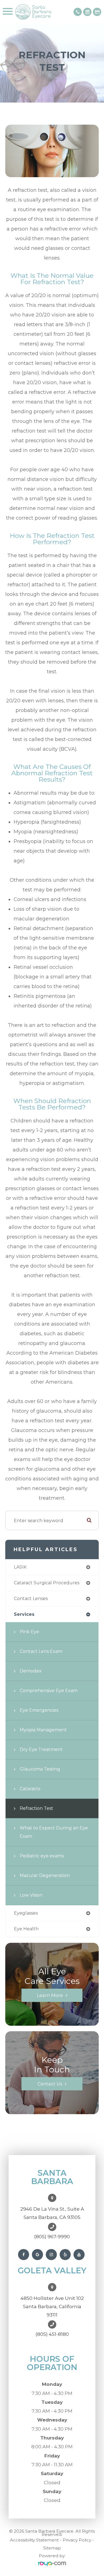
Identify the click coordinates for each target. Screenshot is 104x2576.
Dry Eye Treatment (41, 1749)
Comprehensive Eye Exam (49, 1691)
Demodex (31, 1671)
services (24, 1614)
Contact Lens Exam (41, 1651)
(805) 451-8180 (52, 2334)
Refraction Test (36, 1808)
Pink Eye (29, 1632)
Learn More (50, 1995)
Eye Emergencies (39, 1710)
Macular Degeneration (45, 1875)
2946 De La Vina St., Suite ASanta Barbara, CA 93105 (52, 2213)
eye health (26, 1929)
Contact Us (50, 2084)
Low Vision (31, 1895)
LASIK (20, 1567)
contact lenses (31, 1599)
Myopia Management (43, 1730)
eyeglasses (26, 1913)
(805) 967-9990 (52, 2237)
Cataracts (30, 1789)
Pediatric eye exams (42, 1856)
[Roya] (52, 2564)
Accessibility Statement (34, 2540)
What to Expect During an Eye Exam (54, 1832)
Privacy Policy (77, 2540)
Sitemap (52, 2548)
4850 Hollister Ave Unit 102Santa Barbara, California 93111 (52, 2307)
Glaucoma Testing (40, 1769)
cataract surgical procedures (47, 1583)
